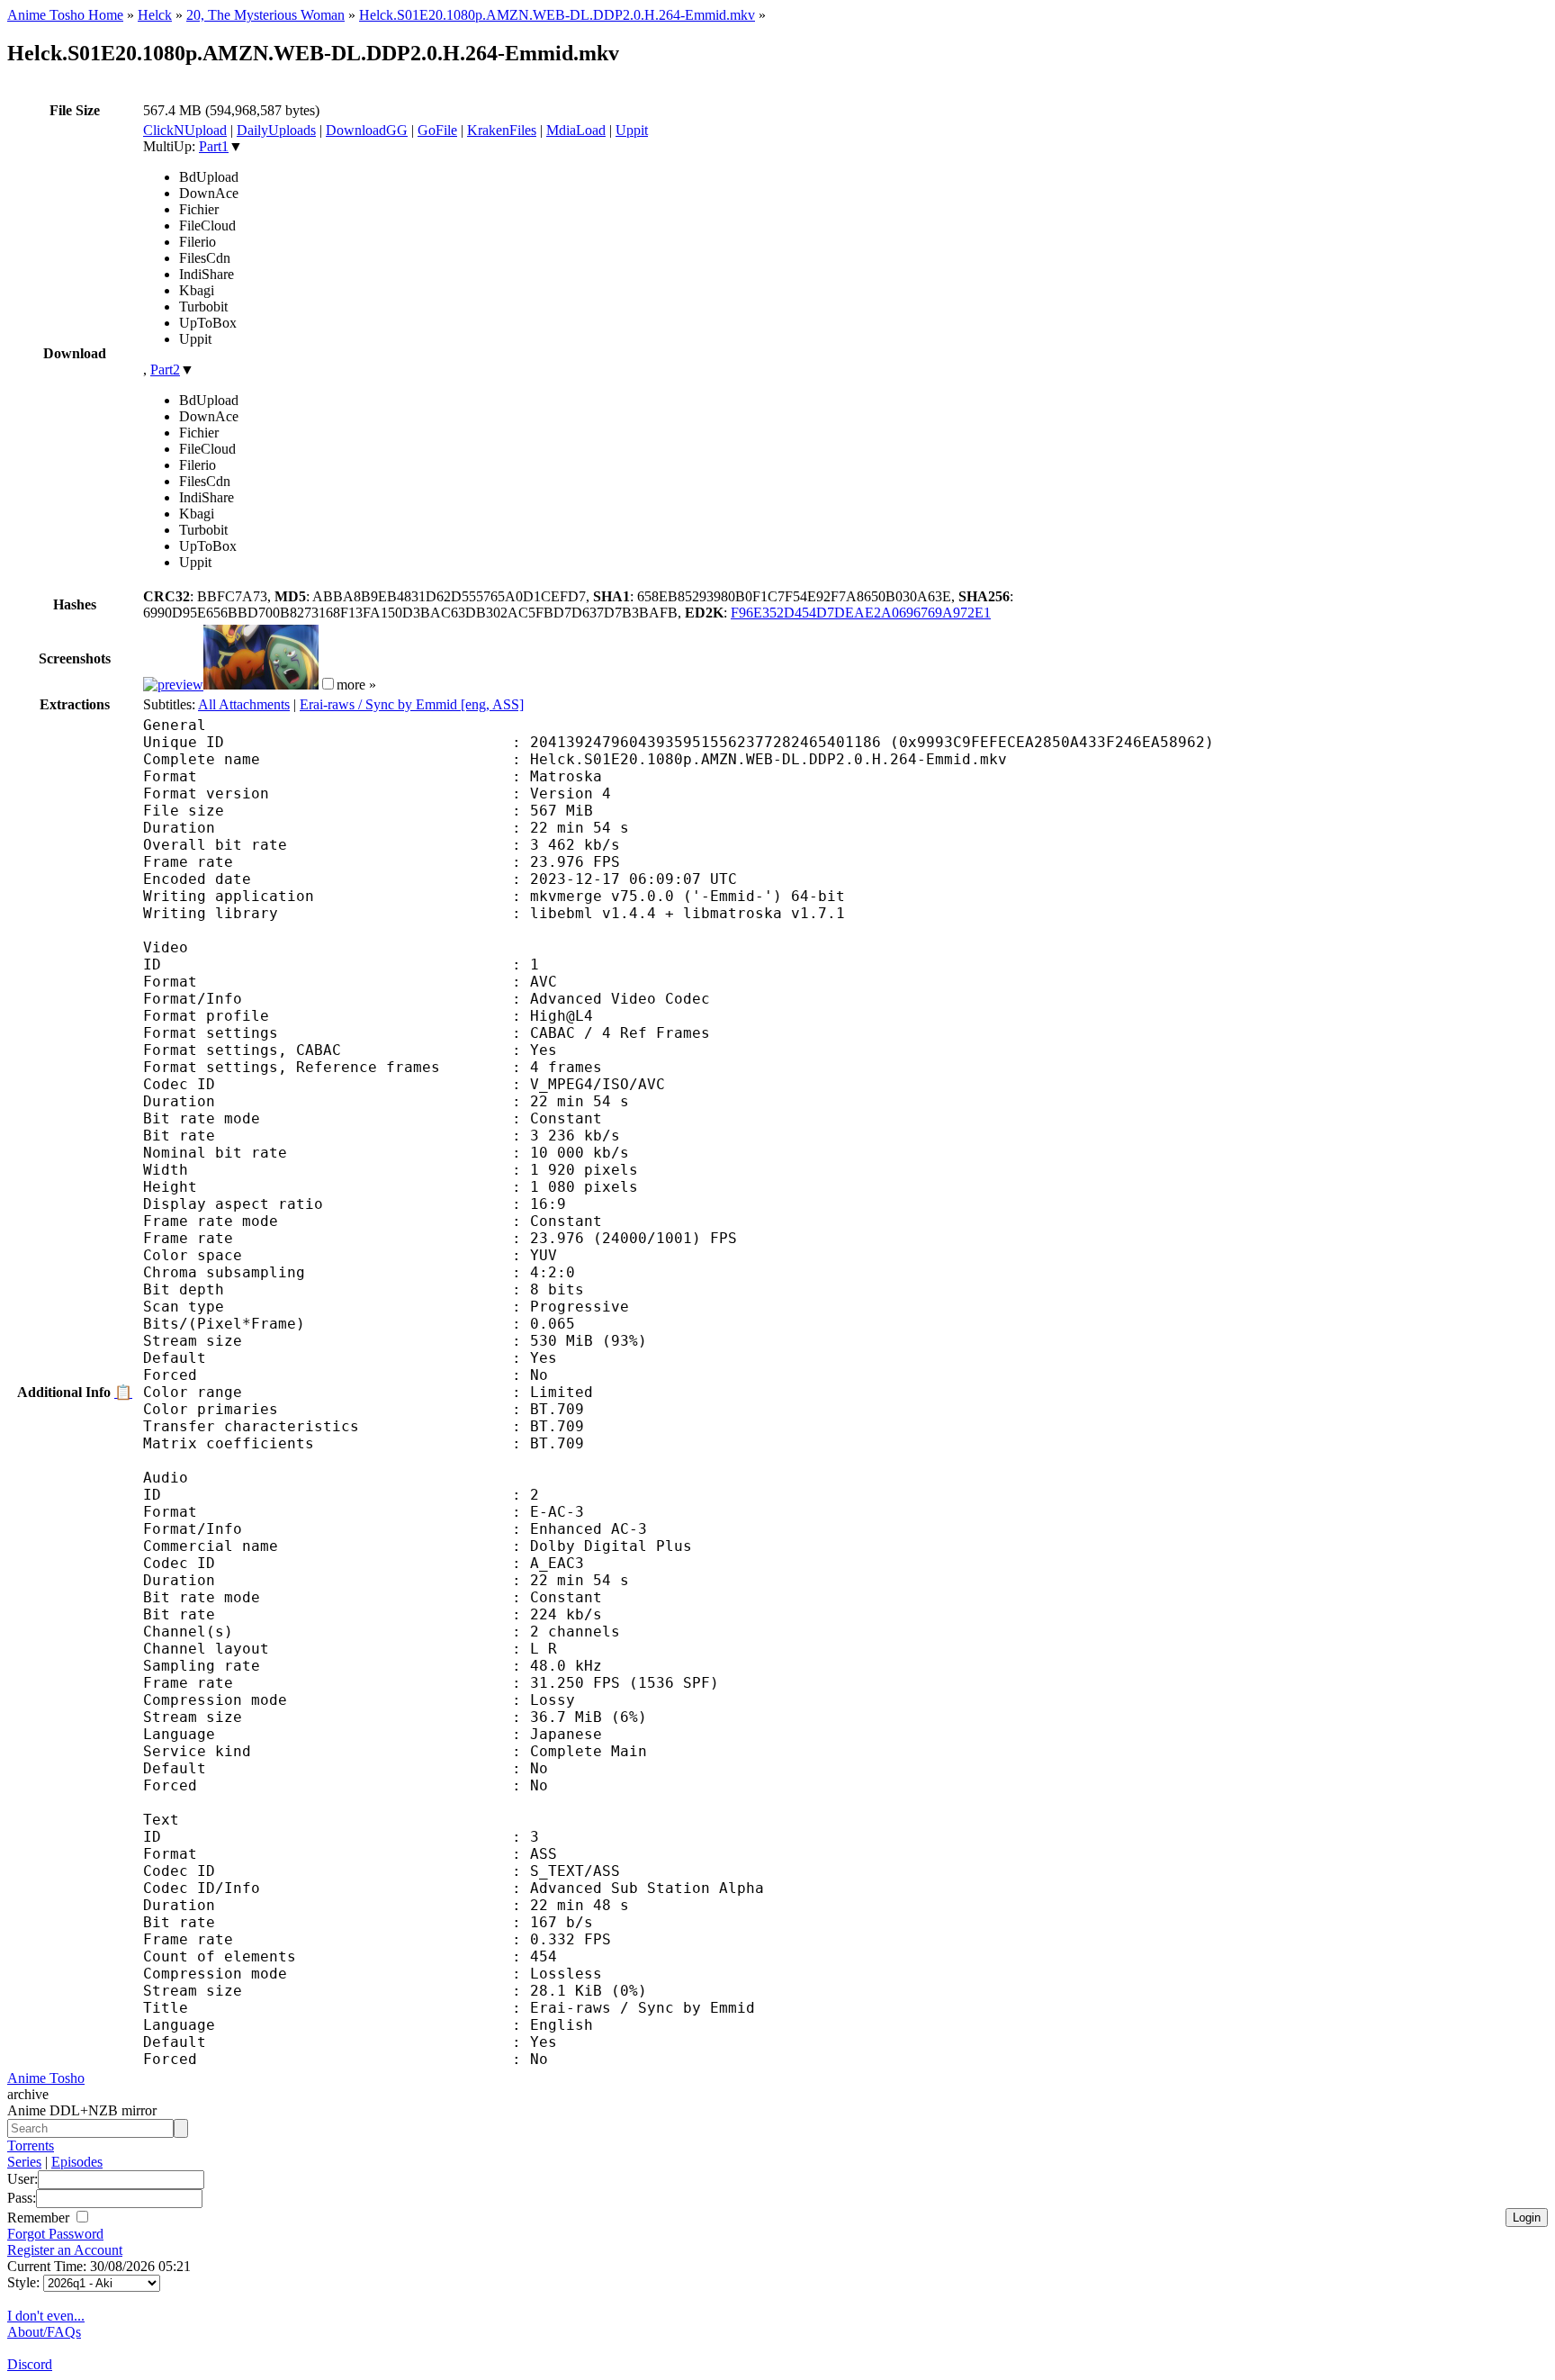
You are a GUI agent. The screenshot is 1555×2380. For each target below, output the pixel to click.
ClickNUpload (185, 130)
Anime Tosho (46, 2078)
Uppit (632, 130)
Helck (155, 15)
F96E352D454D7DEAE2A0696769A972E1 (861, 613)
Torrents (31, 2146)
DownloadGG (367, 130)
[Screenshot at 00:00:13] (173, 685)
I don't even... (46, 2316)
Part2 (165, 370)
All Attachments (244, 704)
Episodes (77, 2162)
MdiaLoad (576, 130)
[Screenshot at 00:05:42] (261, 685)
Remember (40, 2218)
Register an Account (65, 2250)
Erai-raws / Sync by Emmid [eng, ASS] (412, 704)
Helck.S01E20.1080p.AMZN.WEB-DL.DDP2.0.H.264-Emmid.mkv (557, 15)
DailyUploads (276, 130)
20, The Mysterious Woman (265, 15)
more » (356, 685)
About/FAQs (44, 2332)
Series (24, 2162)
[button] (328, 684)
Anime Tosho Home (65, 15)
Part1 (214, 146)
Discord (30, 2364)
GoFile (437, 130)
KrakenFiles (502, 130)
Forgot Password (55, 2234)
